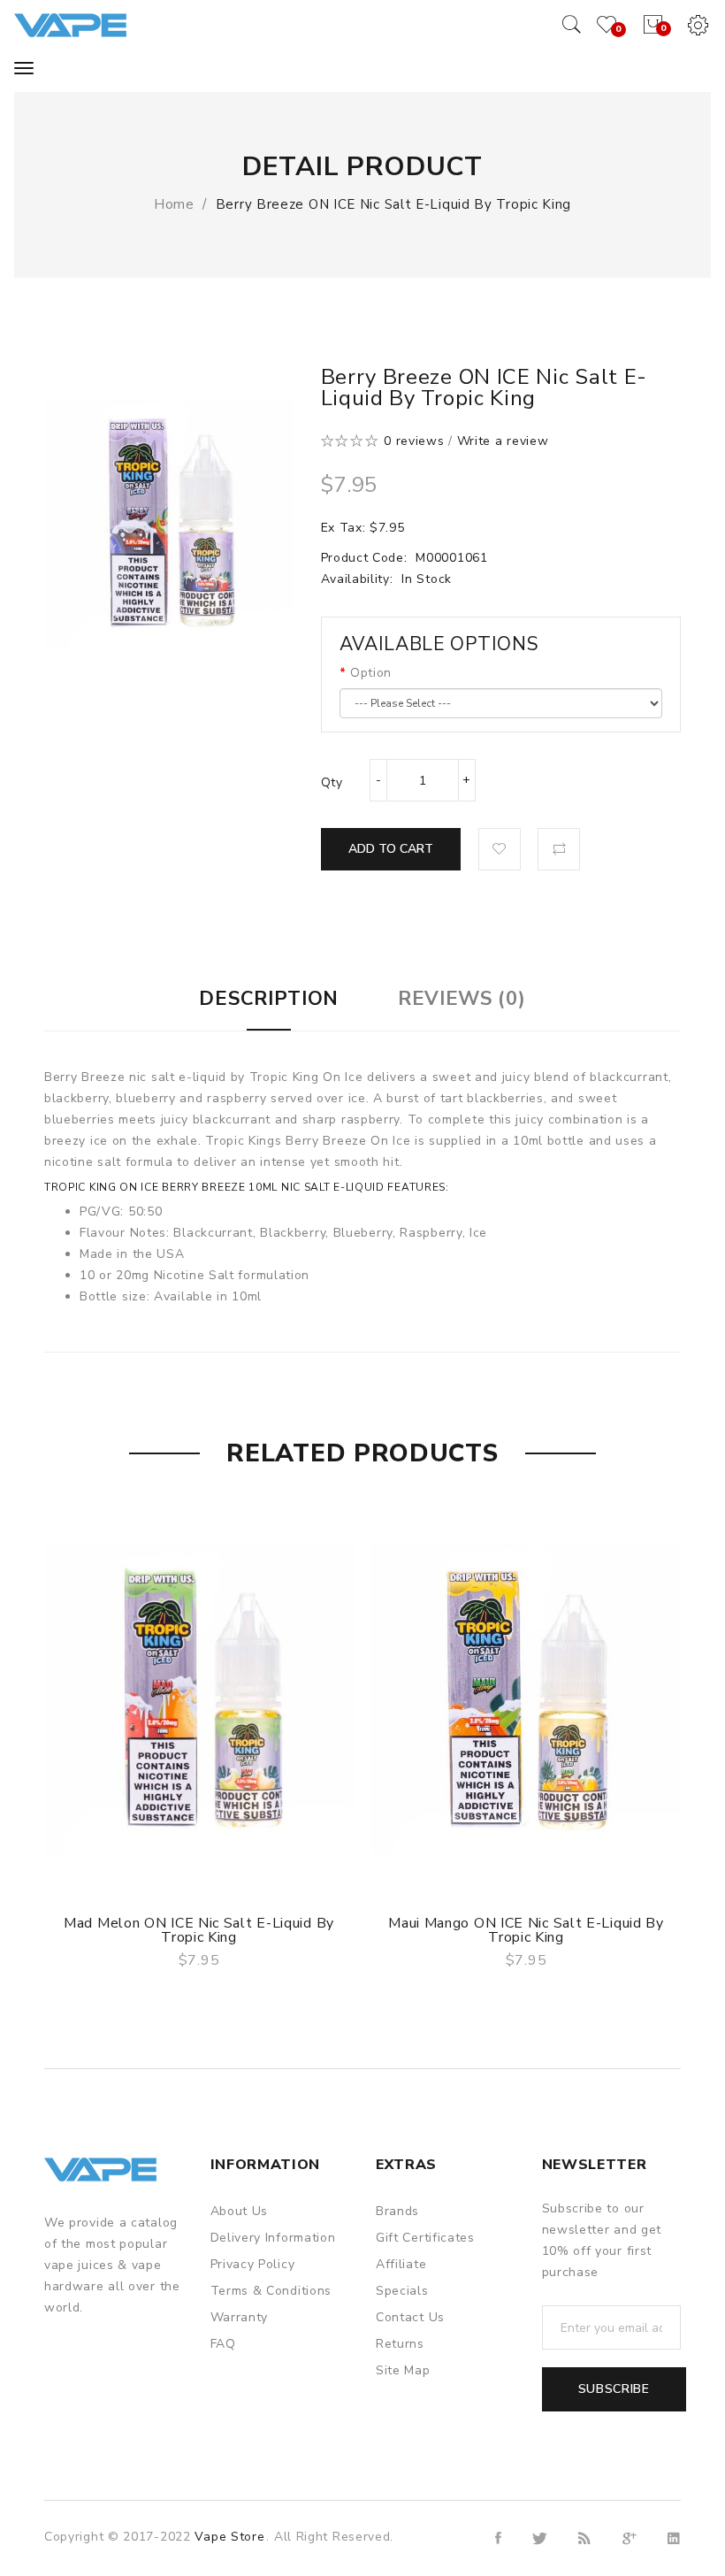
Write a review (503, 441)
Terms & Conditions (271, 2291)
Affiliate (401, 2264)
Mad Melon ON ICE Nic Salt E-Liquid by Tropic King (199, 1930)
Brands (397, 2211)
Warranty (240, 2317)
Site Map (403, 2370)
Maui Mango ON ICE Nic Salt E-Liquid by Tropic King (526, 1930)
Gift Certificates (425, 2238)
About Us (240, 2211)
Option (371, 673)
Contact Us (410, 2317)
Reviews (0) (462, 999)
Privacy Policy (253, 2264)
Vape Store (229, 2537)
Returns (400, 2344)
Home (174, 204)
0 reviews (414, 441)
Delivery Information (273, 2238)
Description (269, 999)
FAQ (223, 2344)
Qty (332, 782)
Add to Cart (391, 849)
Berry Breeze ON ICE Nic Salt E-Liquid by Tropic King (393, 204)
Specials (402, 2291)
